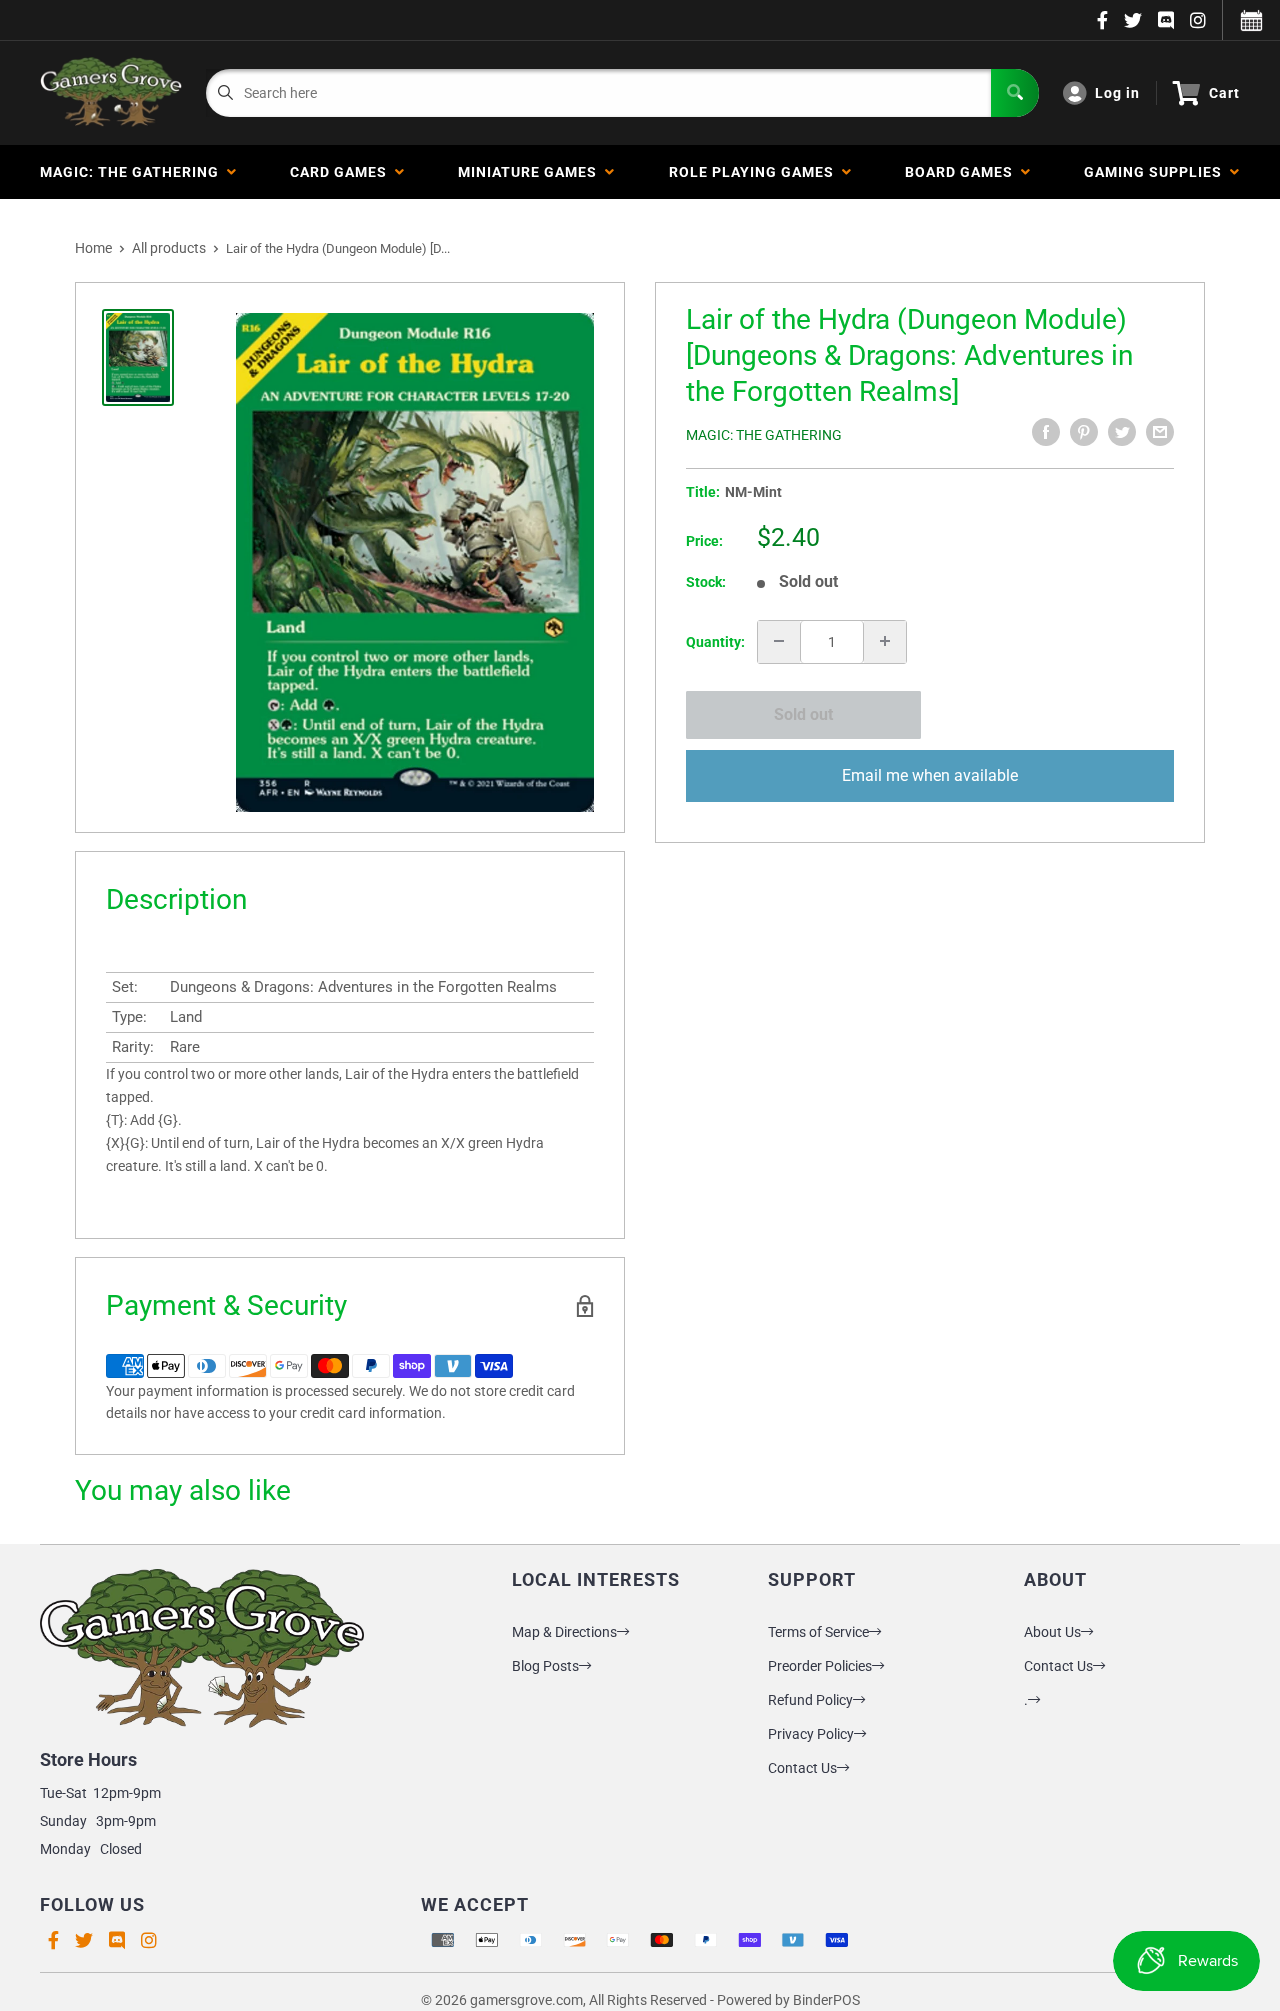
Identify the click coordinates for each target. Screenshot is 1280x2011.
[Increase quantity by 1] (885, 641)
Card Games (342, 172)
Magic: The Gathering (133, 172)
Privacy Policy (811, 1734)
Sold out (803, 714)
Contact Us (802, 1768)
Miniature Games (531, 172)
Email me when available (930, 774)
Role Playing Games (755, 172)
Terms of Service (818, 1632)
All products (169, 248)
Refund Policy (810, 1700)
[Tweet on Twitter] (1122, 432)
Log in (1117, 93)
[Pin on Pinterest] (1084, 432)
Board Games (963, 172)
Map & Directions (564, 1632)
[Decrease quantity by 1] (779, 641)
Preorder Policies (820, 1666)
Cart (1224, 93)
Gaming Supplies (1157, 172)
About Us (1052, 1632)
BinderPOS (826, 2000)
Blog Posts (545, 1666)
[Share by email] (1160, 432)
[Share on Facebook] (1046, 432)
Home (93, 248)
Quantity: (715, 641)
